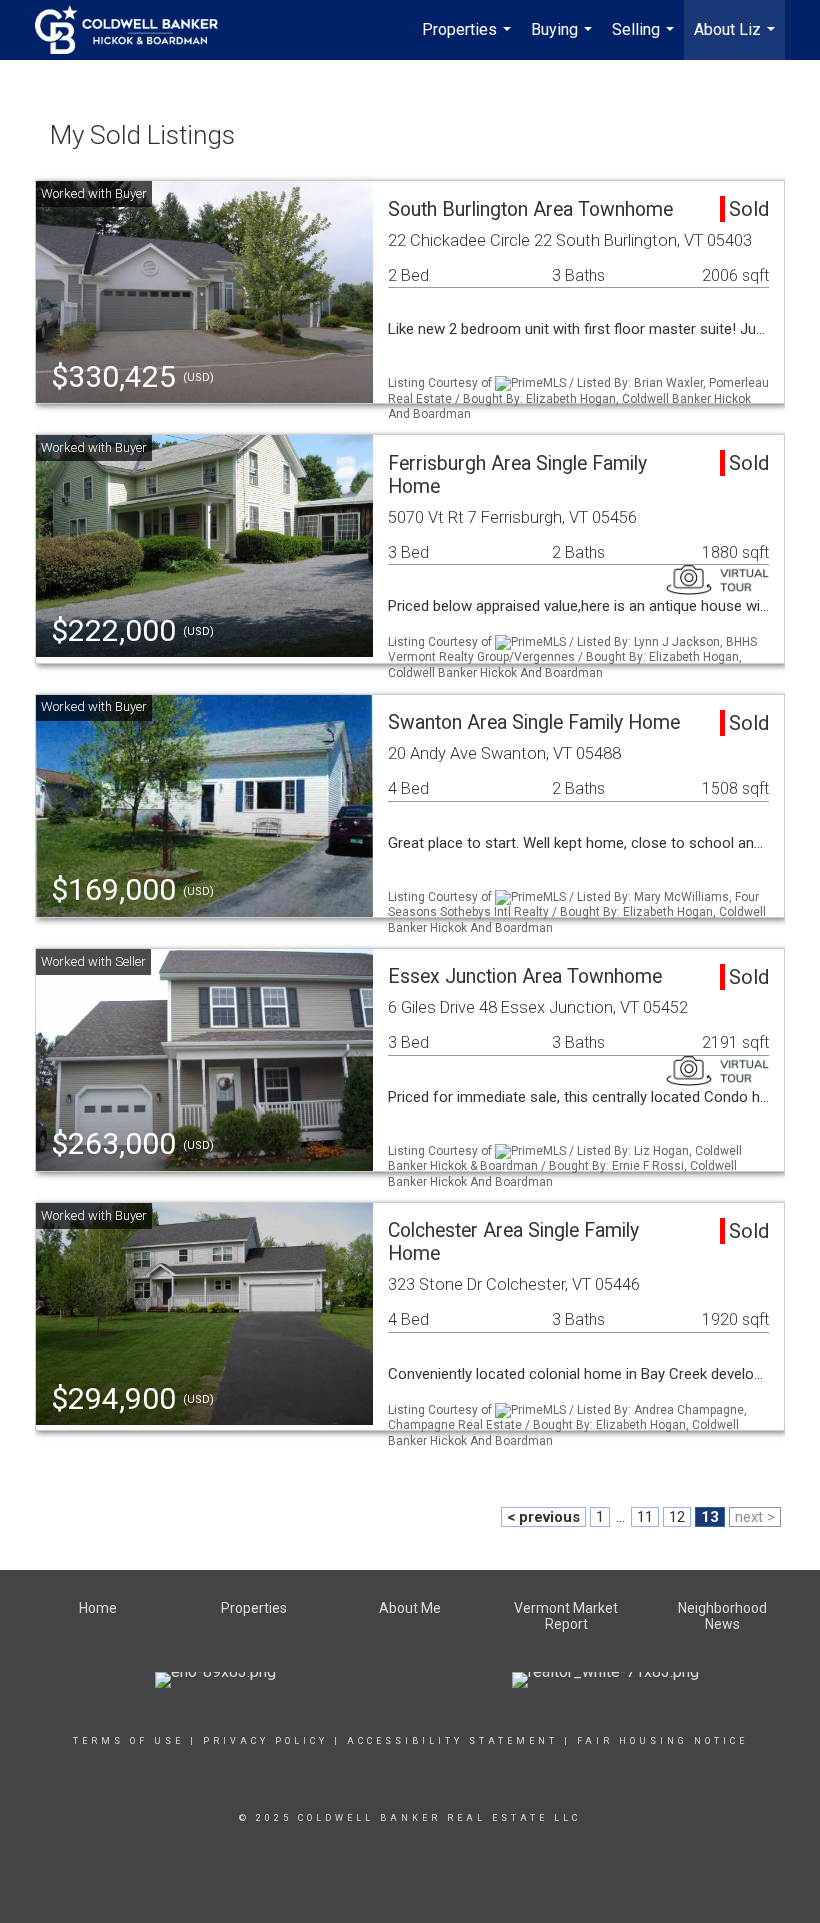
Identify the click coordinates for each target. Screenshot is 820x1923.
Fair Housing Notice (662, 1741)
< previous (543, 1517)
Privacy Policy (265, 1741)
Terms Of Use (128, 1741)
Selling (645, 40)
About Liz (737, 40)
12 (677, 1517)
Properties (469, 40)
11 (645, 1517)
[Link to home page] (136, 30)
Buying (564, 40)
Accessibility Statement (452, 1741)
